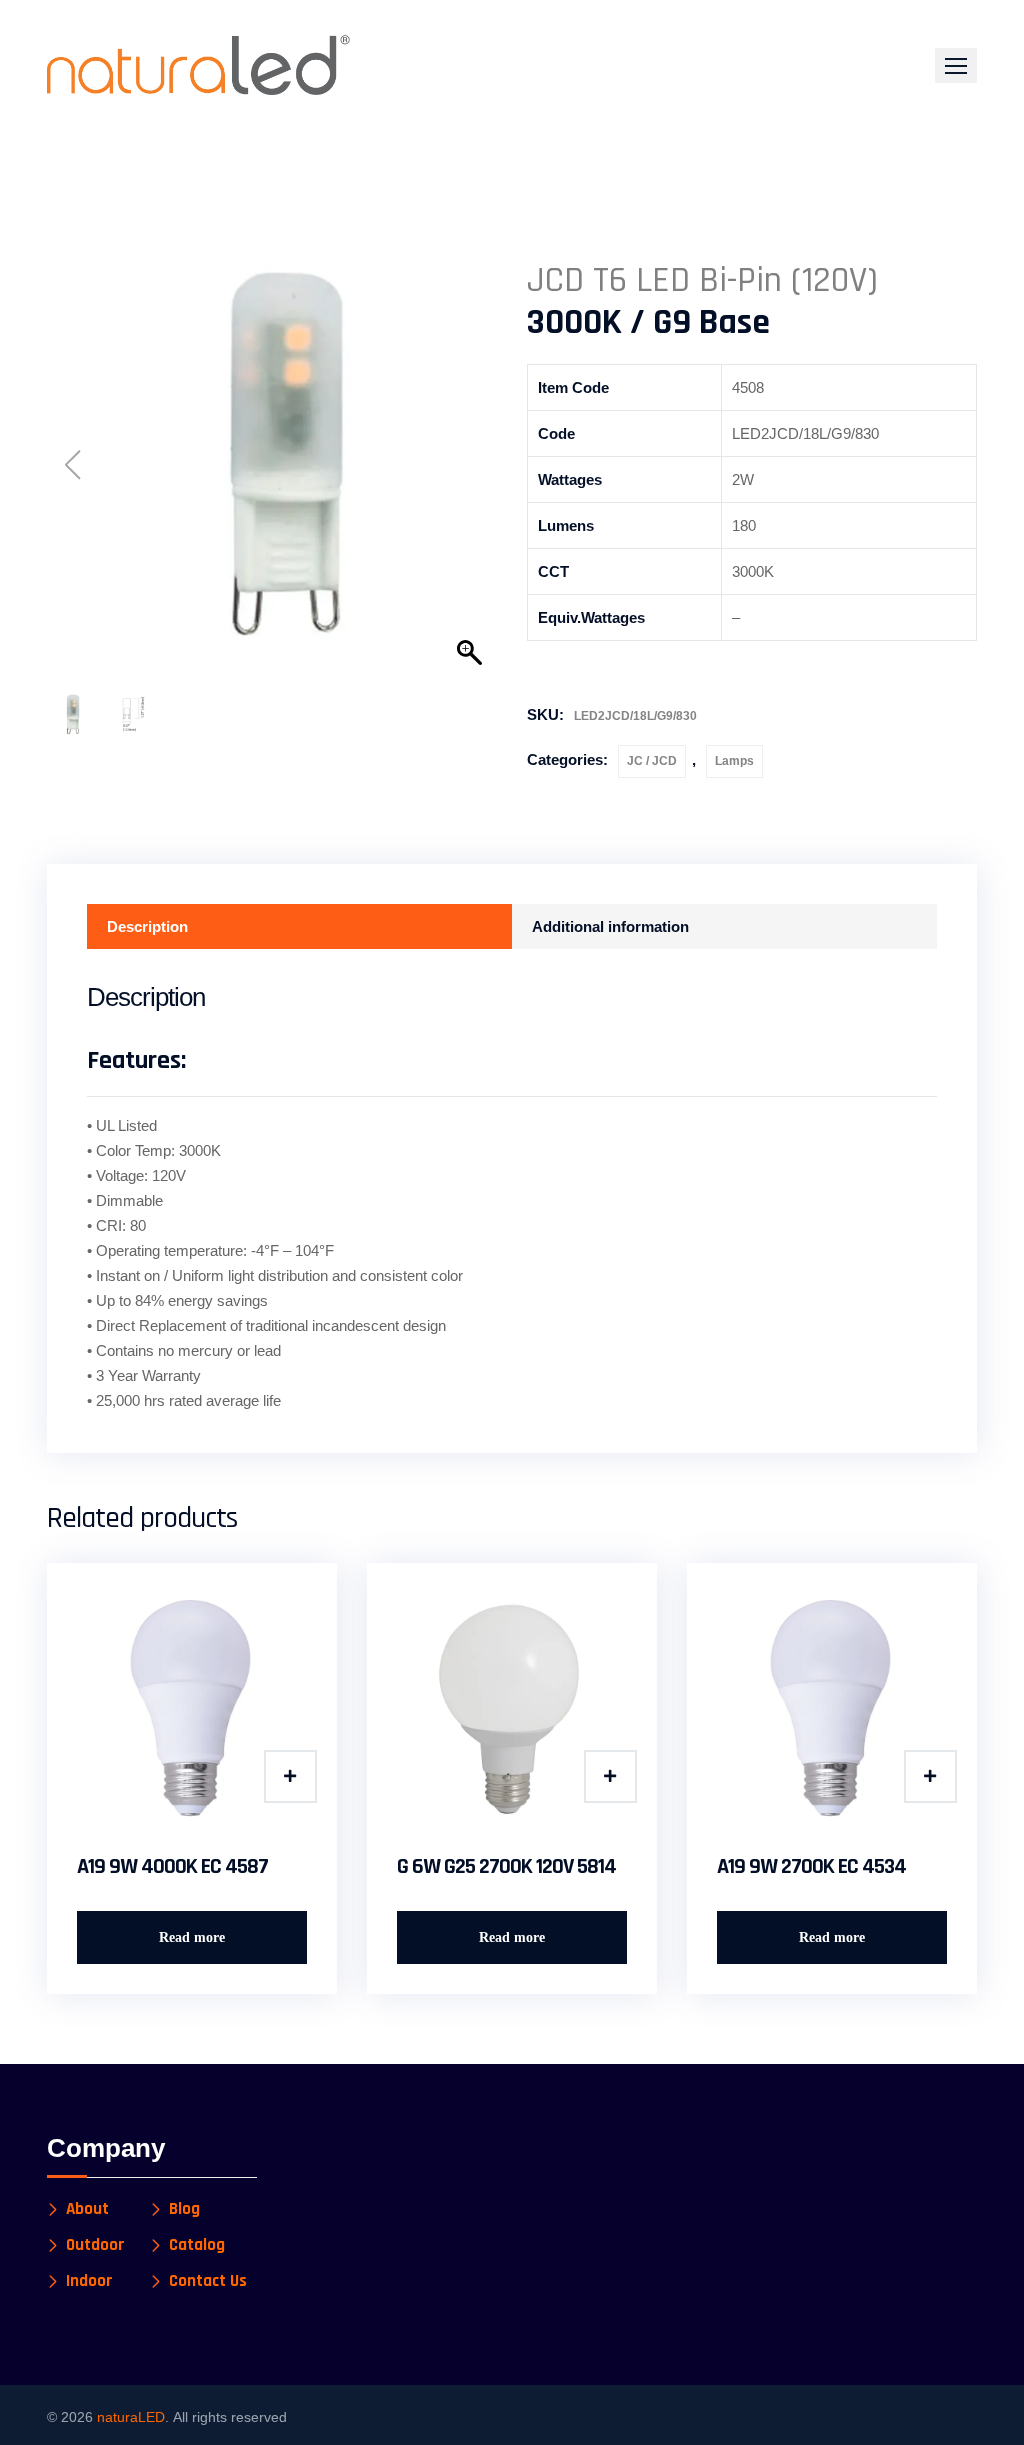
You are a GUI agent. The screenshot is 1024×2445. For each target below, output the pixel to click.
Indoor (89, 2281)
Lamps (734, 761)
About (87, 2209)
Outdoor (95, 2245)
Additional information (610, 926)
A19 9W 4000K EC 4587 (172, 1867)
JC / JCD (652, 761)
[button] (956, 65)
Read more (192, 1937)
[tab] (299, 926)
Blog (184, 2209)
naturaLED (131, 2417)
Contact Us (208, 2281)
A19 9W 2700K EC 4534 (811, 1867)
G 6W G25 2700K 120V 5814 (506, 1867)
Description (147, 926)
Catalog (197, 2245)
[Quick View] (290, 1776)
